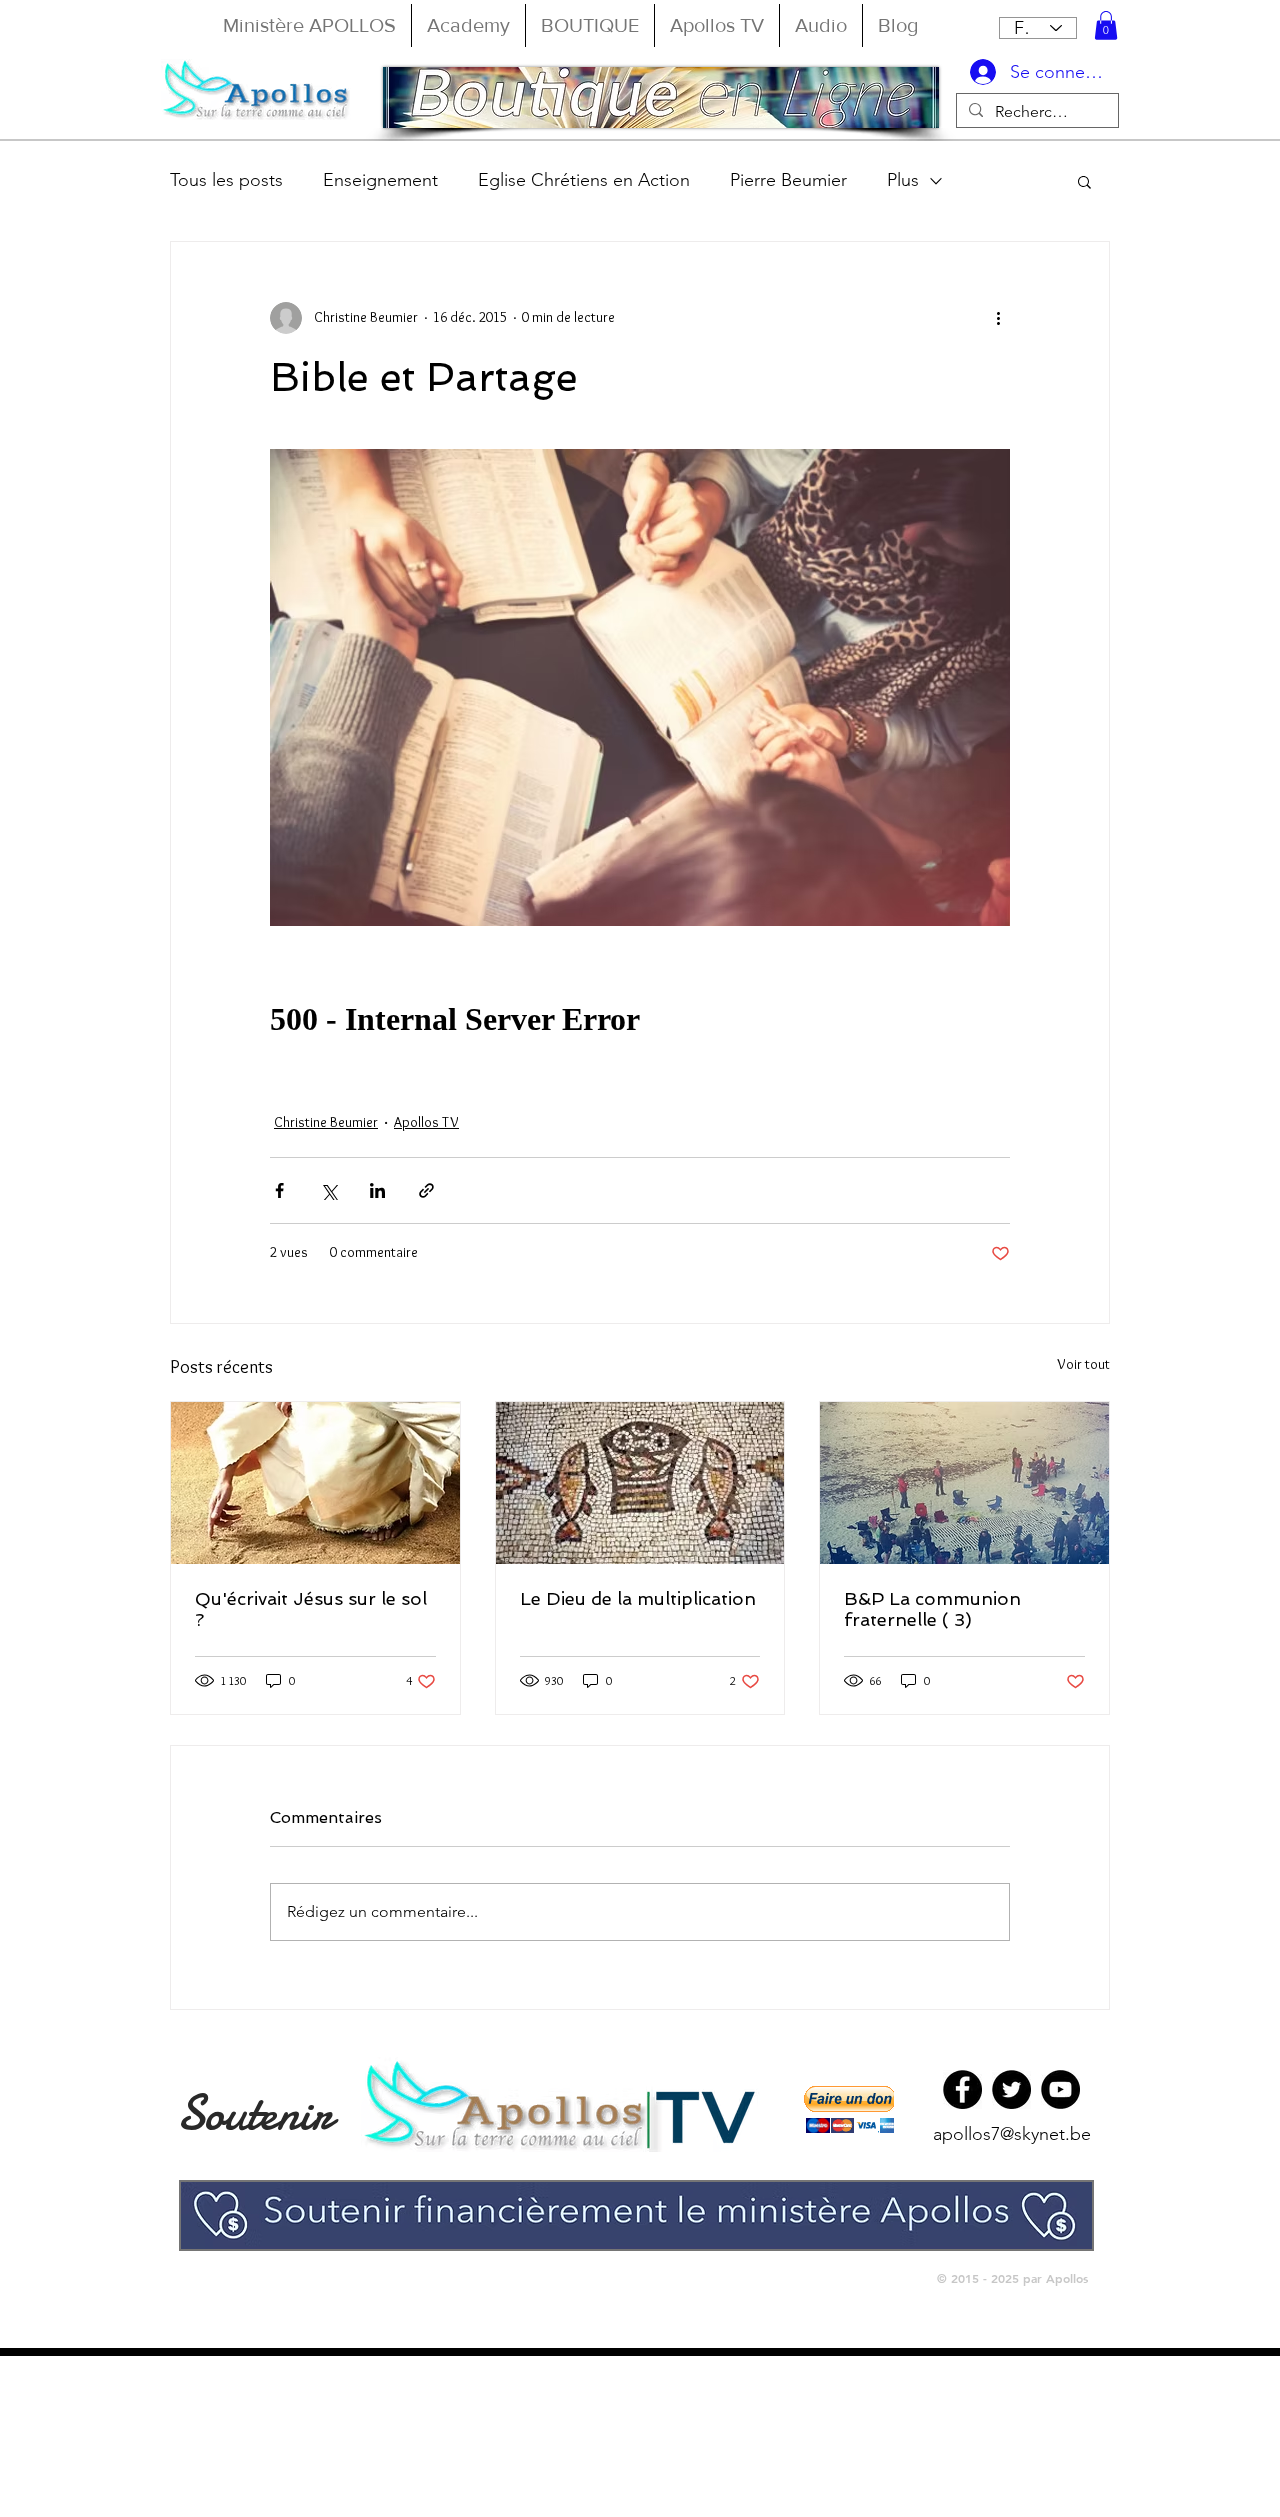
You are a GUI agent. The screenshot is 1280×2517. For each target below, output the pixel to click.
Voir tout (1083, 1364)
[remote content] (640, 1020)
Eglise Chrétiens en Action (584, 180)
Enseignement (380, 180)
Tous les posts (226, 180)
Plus (903, 180)
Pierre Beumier (788, 180)
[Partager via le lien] (426, 1190)
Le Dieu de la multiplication (638, 1598)
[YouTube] (1060, 2089)
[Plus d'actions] (998, 318)
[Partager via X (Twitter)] (328, 1190)
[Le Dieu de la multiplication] (640, 1483)
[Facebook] (962, 2089)
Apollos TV (426, 1122)
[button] (1106, 25)
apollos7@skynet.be (1012, 2134)
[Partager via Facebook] (279, 1190)
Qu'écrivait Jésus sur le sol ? (311, 1609)
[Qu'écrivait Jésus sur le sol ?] (315, 1483)
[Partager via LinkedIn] (377, 1190)
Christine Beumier (326, 1122)
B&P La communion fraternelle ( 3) (932, 1609)
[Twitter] (1011, 2089)
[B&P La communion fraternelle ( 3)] (964, 1483)
